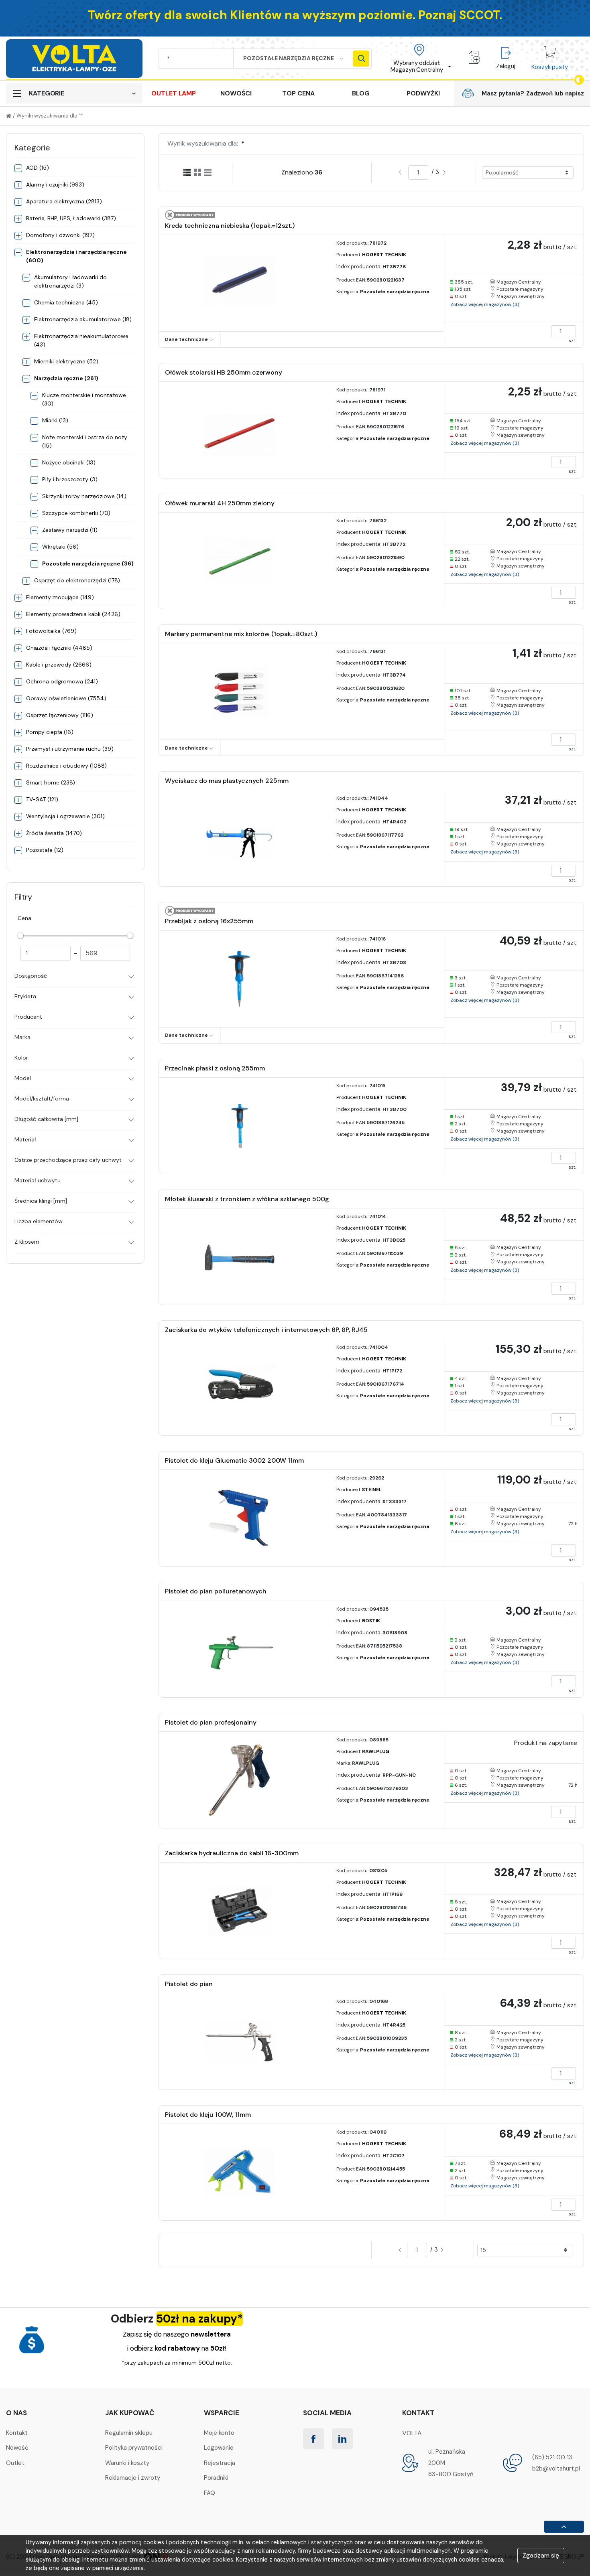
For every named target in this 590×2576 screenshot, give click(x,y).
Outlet (15, 2463)
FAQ (210, 2493)
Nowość (17, 2448)
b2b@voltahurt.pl (556, 2469)
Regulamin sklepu (129, 2433)
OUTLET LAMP (174, 93)
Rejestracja (220, 2463)
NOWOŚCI (236, 93)
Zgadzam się (541, 2555)
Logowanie (219, 2448)
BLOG (361, 93)
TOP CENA (298, 93)
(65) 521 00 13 (552, 2457)
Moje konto (219, 2433)
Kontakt (17, 2433)
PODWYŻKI (423, 93)
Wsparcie (222, 2413)
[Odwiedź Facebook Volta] (313, 2439)
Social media (327, 2413)
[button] (419, 59)
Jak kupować (130, 2413)
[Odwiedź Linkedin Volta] (342, 2439)
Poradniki (216, 2478)
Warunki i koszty (127, 2463)
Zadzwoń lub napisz (555, 93)
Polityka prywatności (134, 2448)
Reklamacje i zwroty (133, 2478)
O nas (16, 2413)
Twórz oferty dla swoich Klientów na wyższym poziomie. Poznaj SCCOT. (295, 15)
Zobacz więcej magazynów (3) (485, 304)
